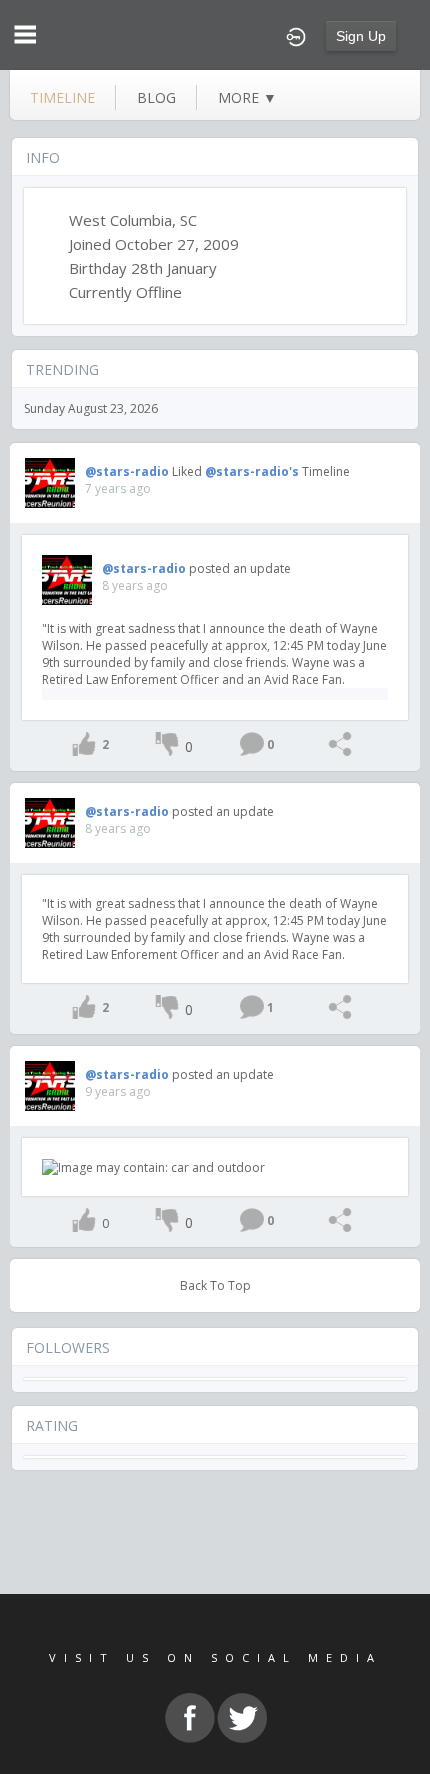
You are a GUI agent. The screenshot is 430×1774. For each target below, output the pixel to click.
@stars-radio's (252, 471)
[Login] (296, 35)
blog (156, 97)
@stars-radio (127, 471)
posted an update (240, 568)
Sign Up (361, 36)
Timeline (62, 97)
